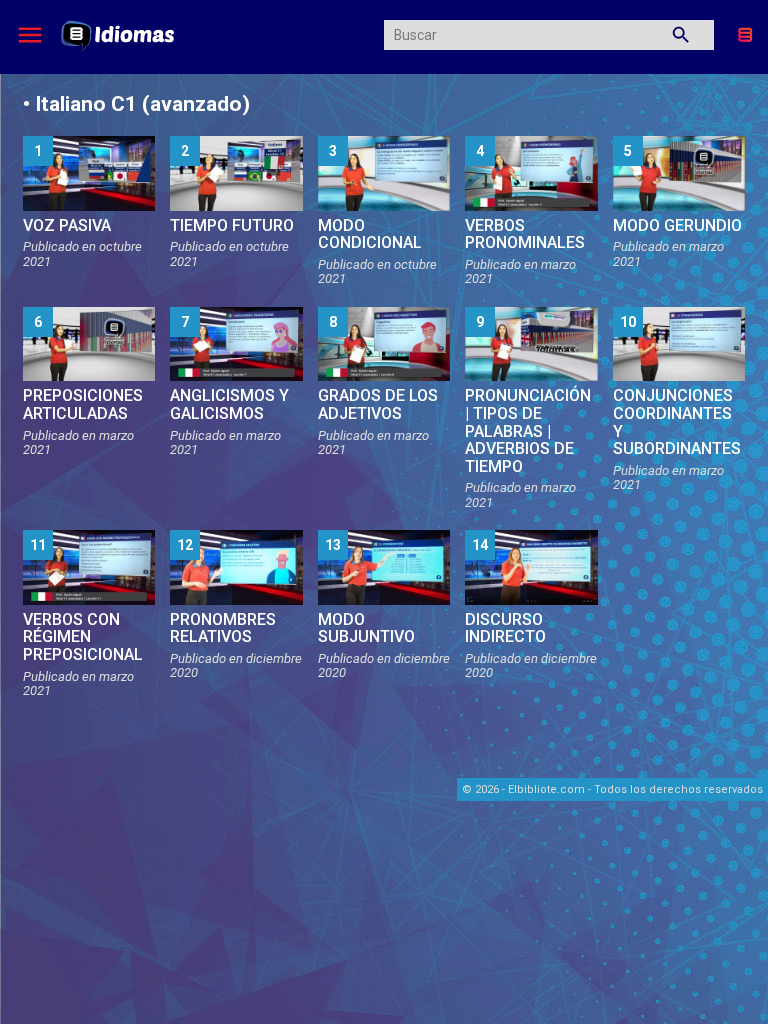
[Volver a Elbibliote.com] (745, 33)
